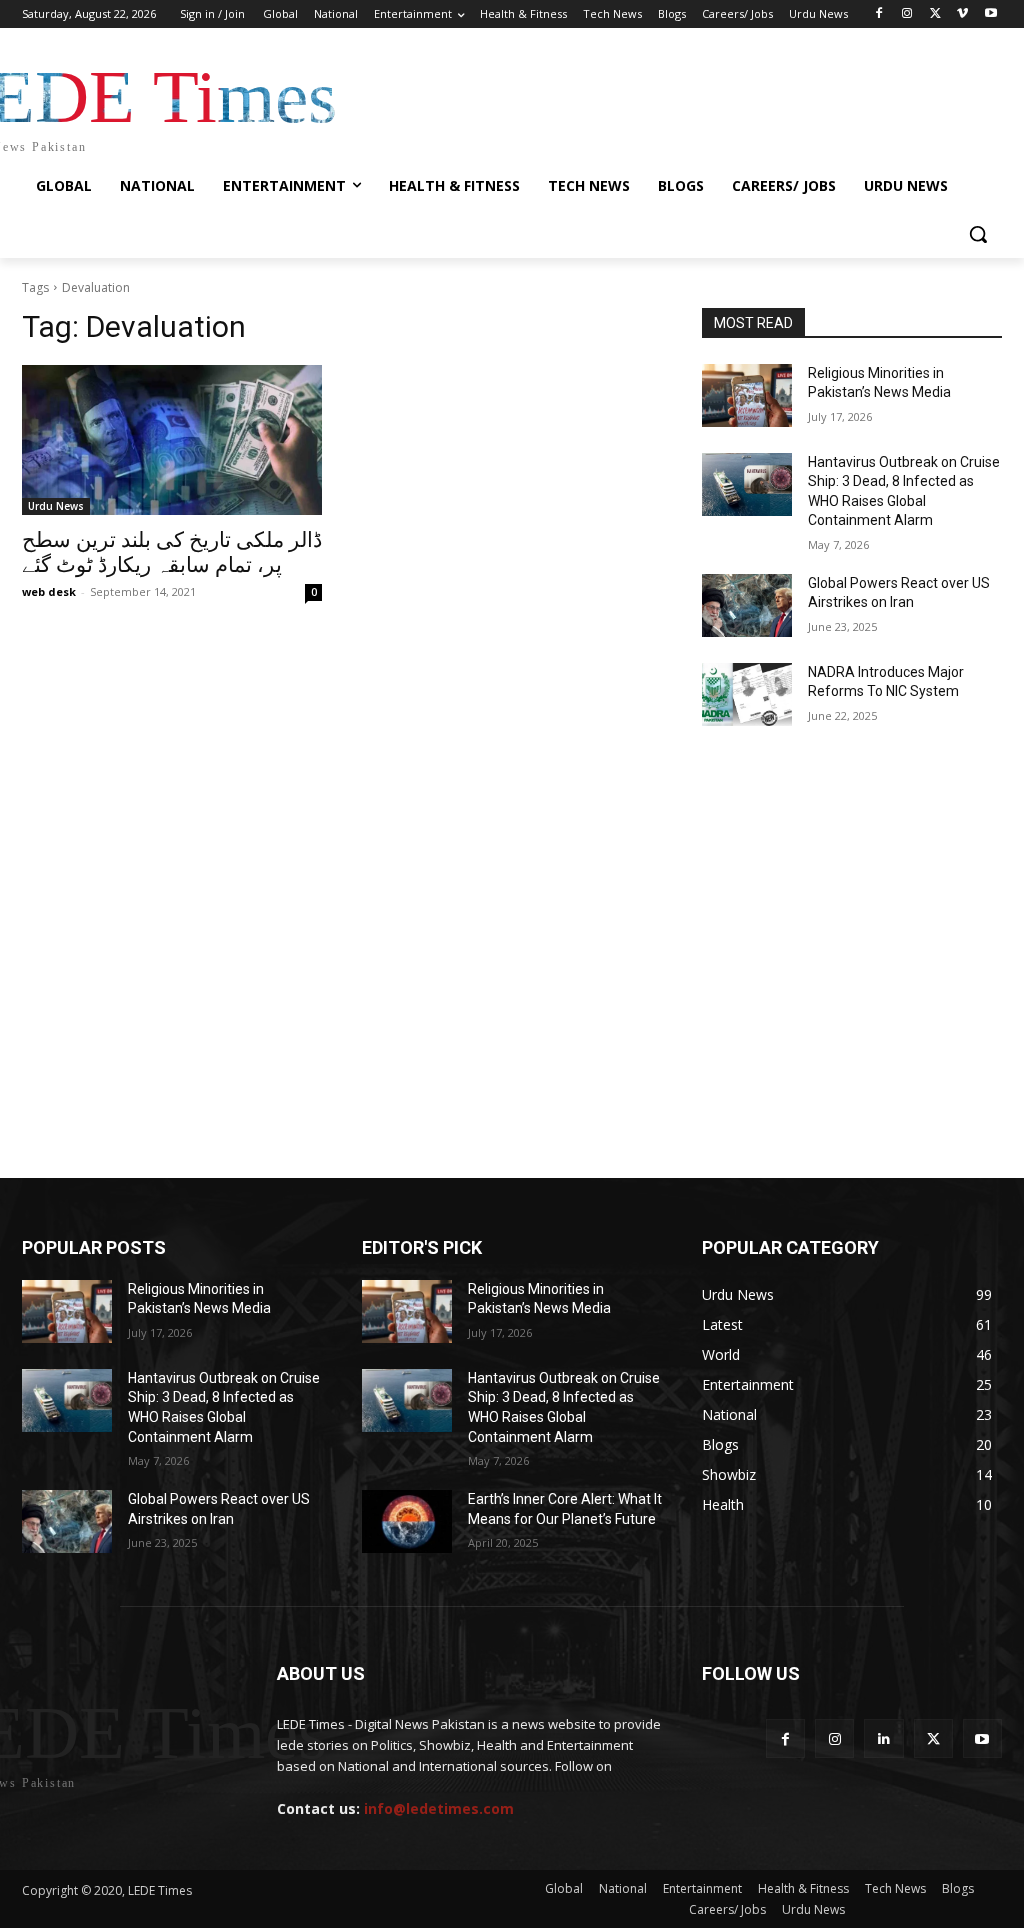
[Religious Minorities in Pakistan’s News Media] (747, 395)
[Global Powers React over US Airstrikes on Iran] (747, 605)
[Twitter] (935, 14)
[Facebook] (879, 14)
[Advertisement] (512, 832)
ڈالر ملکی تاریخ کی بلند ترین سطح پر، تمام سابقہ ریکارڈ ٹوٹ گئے (172, 552)
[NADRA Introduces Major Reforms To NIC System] (747, 694)
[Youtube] (990, 14)
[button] (978, 234)
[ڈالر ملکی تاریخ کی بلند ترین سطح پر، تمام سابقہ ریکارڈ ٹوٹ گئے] (172, 440)
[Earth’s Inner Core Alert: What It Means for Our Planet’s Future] (407, 1521)
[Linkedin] (883, 1738)
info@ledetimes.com (439, 1808)
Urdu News (56, 506)
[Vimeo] (962, 14)
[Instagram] (907, 14)
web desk (49, 591)
